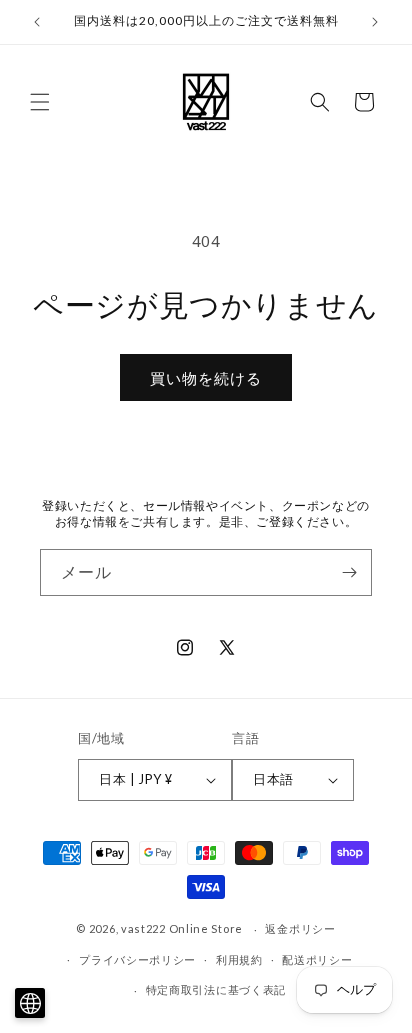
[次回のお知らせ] (375, 22)
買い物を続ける (206, 378)
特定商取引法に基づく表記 (216, 989)
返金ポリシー (300, 928)
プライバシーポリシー (137, 959)
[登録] (349, 572)
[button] (40, 102)
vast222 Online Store (182, 928)
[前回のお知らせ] (37, 22)
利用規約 (239, 959)
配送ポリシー (317, 959)
